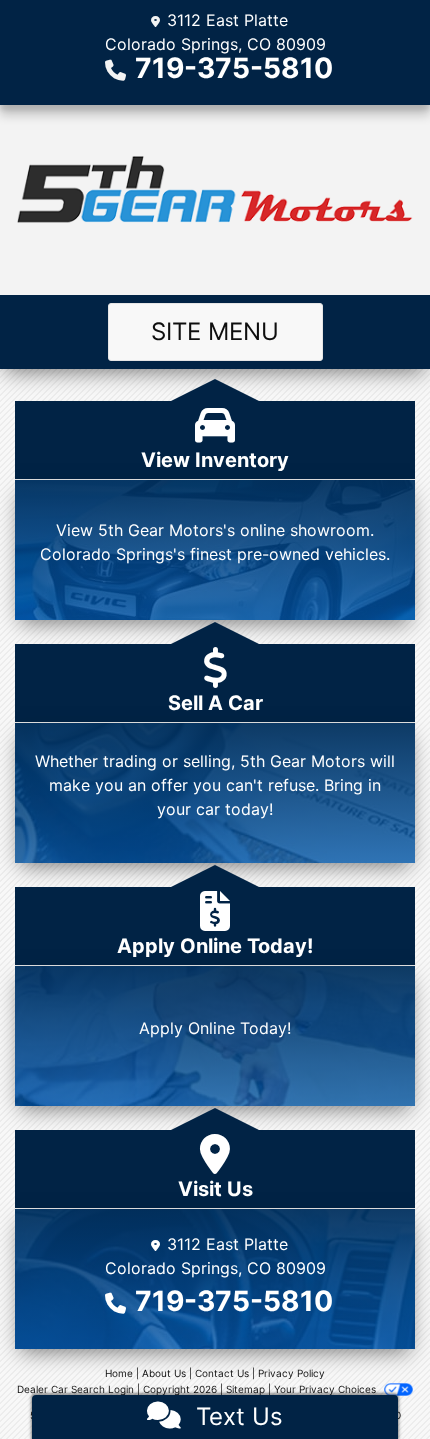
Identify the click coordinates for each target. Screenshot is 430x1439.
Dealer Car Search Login (75, 1389)
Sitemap (245, 1389)
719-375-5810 (234, 68)
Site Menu (215, 331)
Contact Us (222, 1373)
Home (119, 1373)
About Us (164, 1373)
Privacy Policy (291, 1373)
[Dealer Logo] (215, 200)
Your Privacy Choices (326, 1389)
